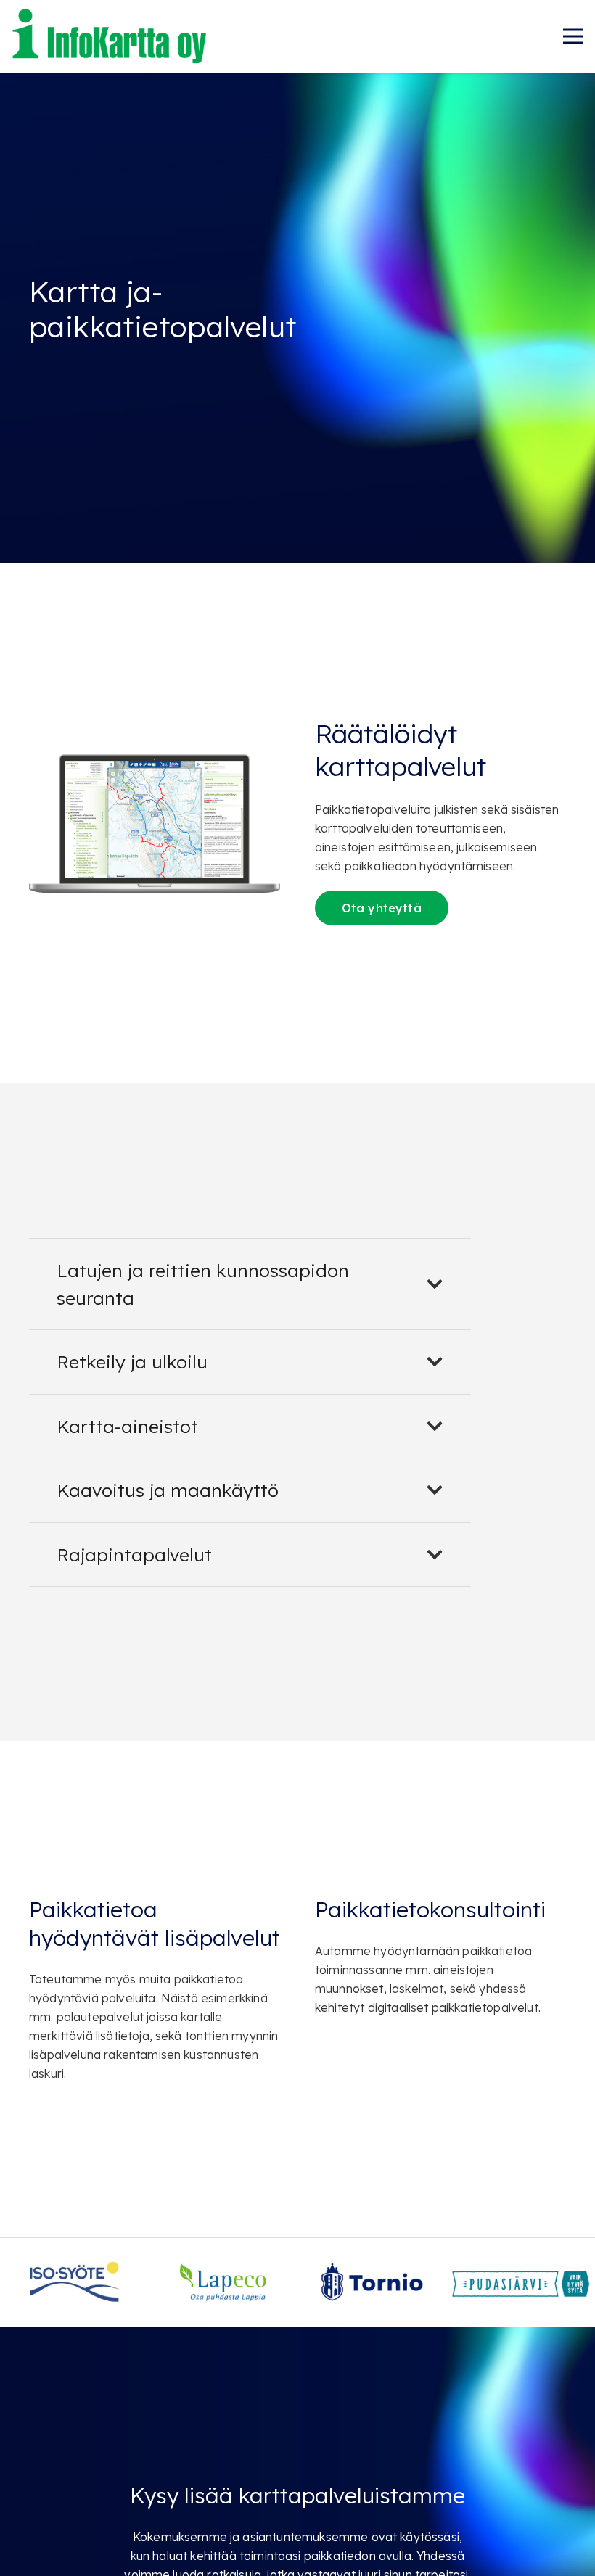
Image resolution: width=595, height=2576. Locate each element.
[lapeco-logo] (223, 2271)
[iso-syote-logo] (74, 2271)
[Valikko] (573, 36)
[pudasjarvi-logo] (521, 2271)
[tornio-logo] (372, 2271)
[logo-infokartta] (110, 36)
